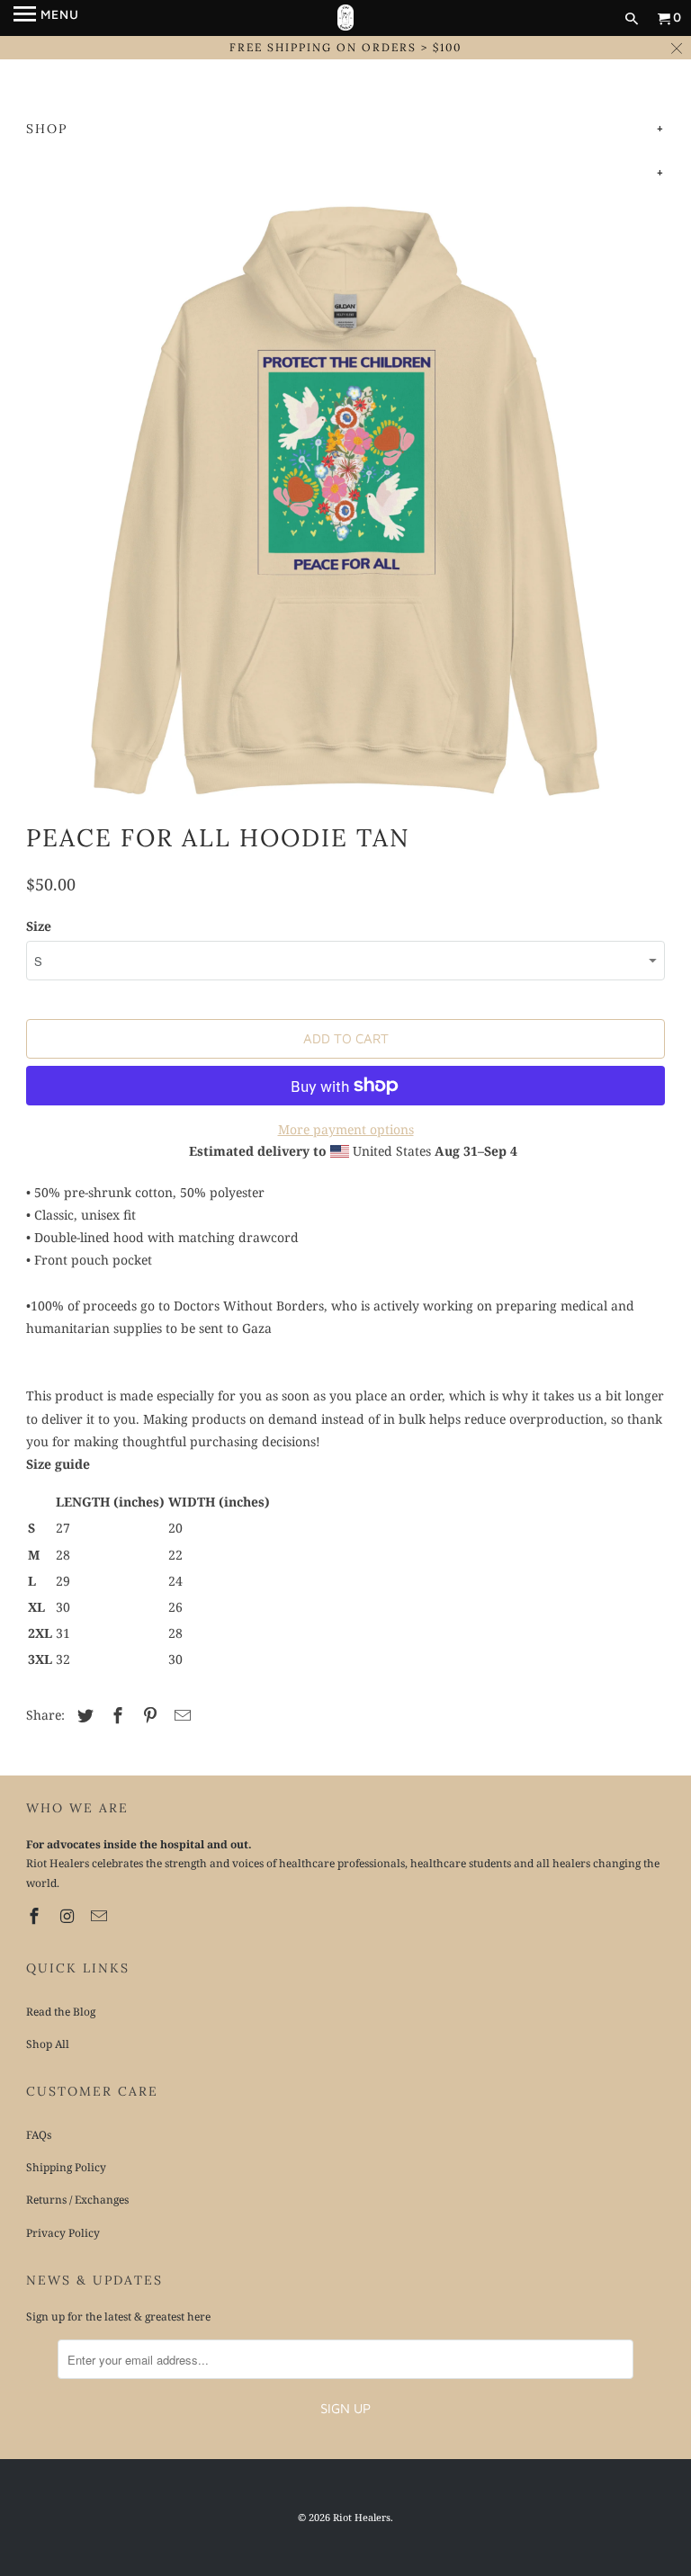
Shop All (48, 2044)
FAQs (39, 2135)
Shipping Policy (66, 2167)
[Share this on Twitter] (83, 1715)
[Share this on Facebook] (115, 1715)
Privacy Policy (63, 2233)
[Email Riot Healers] (101, 1916)
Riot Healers (362, 2517)
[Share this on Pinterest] (148, 1715)
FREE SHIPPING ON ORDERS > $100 (345, 47)
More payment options (346, 1129)
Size (39, 926)
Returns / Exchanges (77, 2200)
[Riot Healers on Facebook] (36, 1916)
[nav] (46, 18)
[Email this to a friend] (180, 1715)
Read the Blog (61, 2012)
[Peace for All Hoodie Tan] (345, 502)
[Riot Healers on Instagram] (68, 1916)
